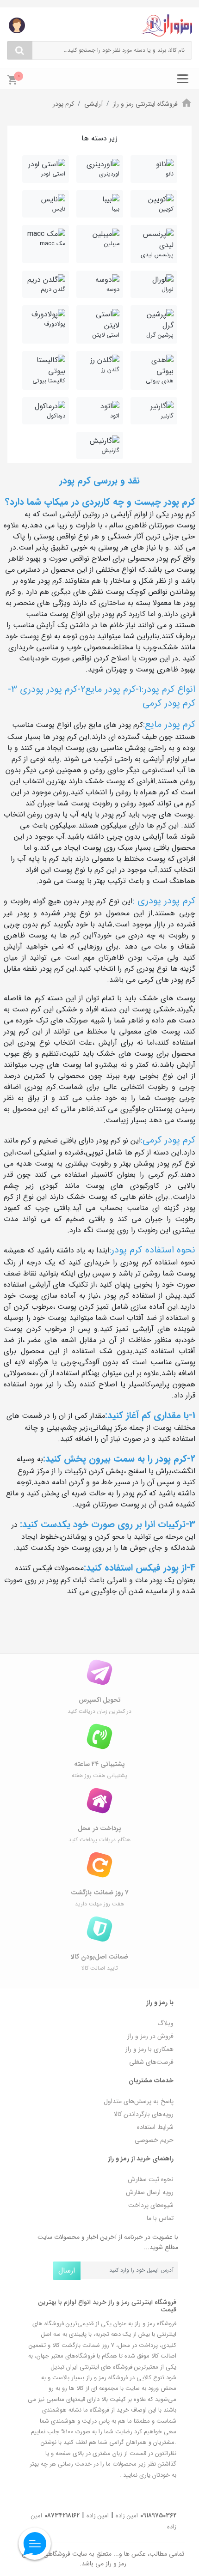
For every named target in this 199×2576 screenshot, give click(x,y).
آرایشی (93, 104)
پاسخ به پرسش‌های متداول (139, 2101)
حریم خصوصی (154, 2140)
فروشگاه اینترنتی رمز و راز (145, 104)
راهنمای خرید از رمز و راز (141, 2159)
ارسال (67, 2271)
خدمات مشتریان (151, 2080)
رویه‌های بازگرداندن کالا (144, 2114)
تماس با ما (160, 2218)
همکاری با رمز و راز (149, 2049)
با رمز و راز (160, 2002)
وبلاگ (165, 2023)
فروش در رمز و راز (150, 2036)
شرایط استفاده (155, 2127)
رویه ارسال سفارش (150, 2192)
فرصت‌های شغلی (151, 2062)
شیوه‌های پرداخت (151, 2205)
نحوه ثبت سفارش (151, 2179)
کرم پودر (63, 104)
